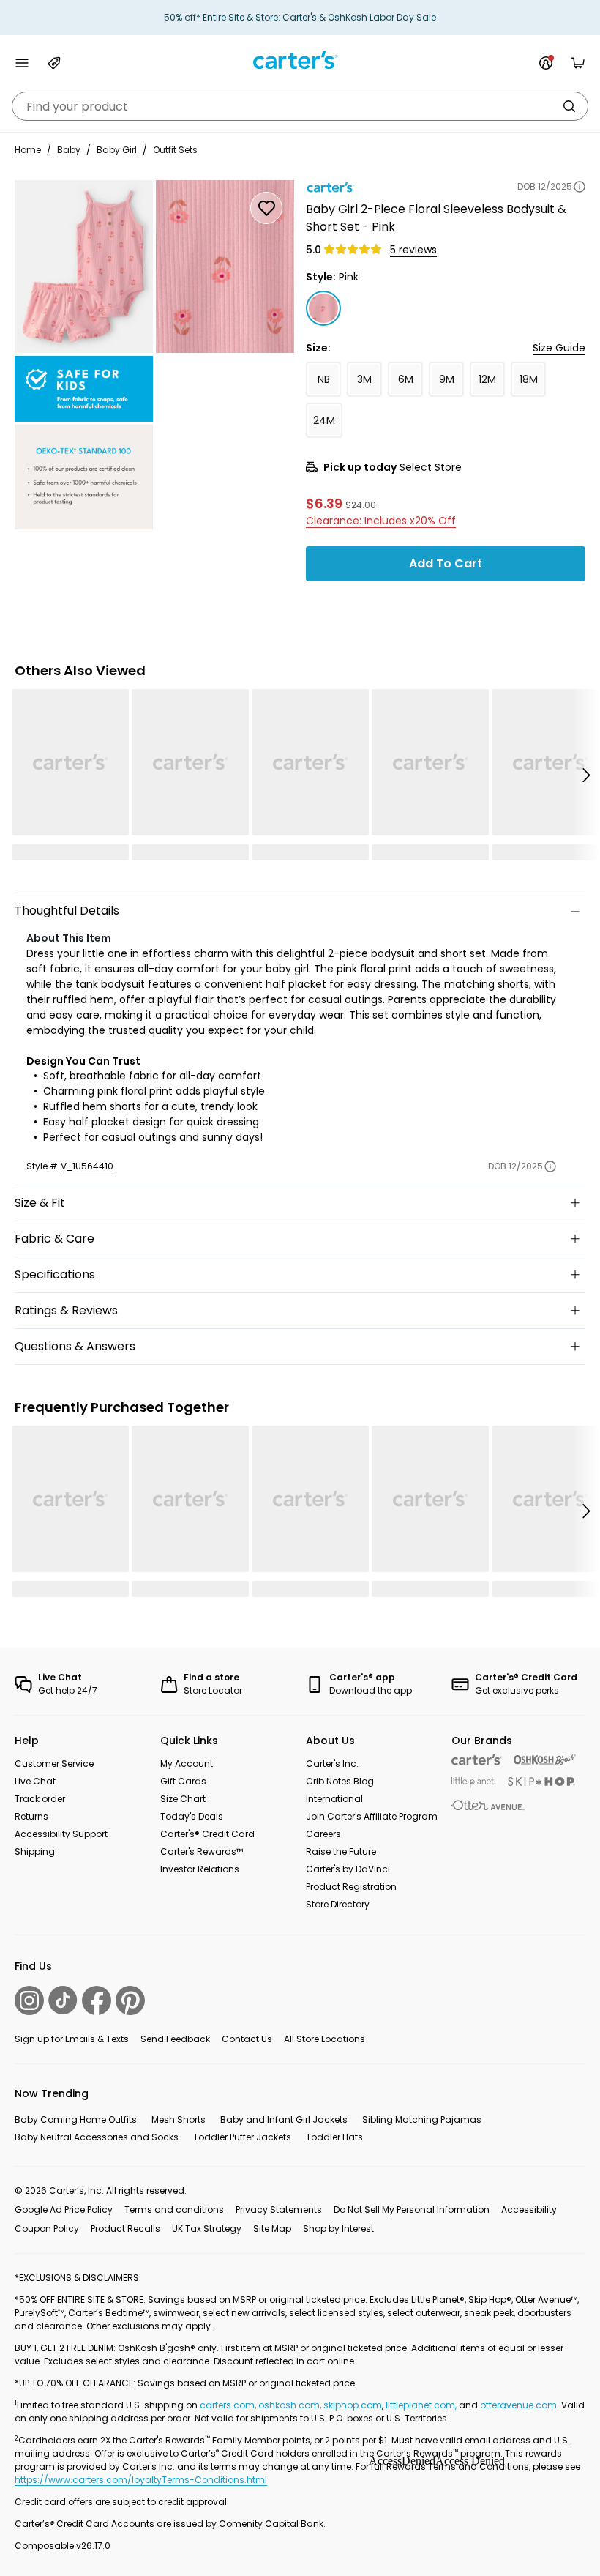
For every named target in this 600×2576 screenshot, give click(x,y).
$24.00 (361, 505)
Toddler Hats (334, 2137)
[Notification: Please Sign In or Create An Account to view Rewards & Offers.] (546, 63)
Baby (69, 150)
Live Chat (35, 1781)
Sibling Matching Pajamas (422, 2119)
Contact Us (247, 2039)
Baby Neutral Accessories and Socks (97, 2137)
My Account (187, 1764)
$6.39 (324, 503)
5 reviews (413, 250)
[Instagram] (29, 2000)
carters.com (227, 2405)
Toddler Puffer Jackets (242, 2137)
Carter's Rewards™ (202, 1851)
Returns (31, 1816)
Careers (323, 1834)
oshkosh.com (289, 2405)
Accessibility (529, 2210)
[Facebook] (97, 2000)
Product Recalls (125, 2229)
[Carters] (477, 1760)
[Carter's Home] (300, 60)
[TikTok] (63, 2000)
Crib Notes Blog (340, 1781)
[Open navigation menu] (22, 63)
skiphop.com (353, 2405)
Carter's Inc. (332, 1764)
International (334, 1799)
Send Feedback (175, 2039)
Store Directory (338, 1904)
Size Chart (183, 1799)
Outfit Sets (175, 150)
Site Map (272, 2229)
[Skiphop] (541, 1782)
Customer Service (54, 1764)
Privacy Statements (279, 2210)
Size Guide (559, 348)
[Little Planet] (474, 1783)
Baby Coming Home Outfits (76, 2119)
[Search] (569, 106)
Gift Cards (183, 1781)
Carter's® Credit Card (207, 1834)
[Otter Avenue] (488, 1805)
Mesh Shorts (179, 2119)
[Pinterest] (130, 2000)
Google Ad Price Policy (64, 2210)
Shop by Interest (338, 2229)
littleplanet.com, (422, 2405)
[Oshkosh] (545, 1760)
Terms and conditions (174, 2210)
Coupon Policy (47, 2229)
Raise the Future (341, 1851)
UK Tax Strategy (207, 2229)
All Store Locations (325, 2039)
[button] (585, 775)
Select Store (431, 467)
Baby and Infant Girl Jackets (284, 2119)
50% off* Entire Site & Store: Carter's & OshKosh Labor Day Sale (300, 17)
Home (28, 150)
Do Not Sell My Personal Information (412, 2210)
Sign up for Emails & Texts (72, 2039)
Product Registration (351, 1887)
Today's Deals (192, 1816)
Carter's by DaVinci (348, 1869)
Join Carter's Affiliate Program (372, 1816)
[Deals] (54, 63)
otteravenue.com (518, 2405)
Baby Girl (117, 150)
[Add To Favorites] (266, 208)
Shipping (35, 1851)
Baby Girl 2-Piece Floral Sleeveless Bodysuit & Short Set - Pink (436, 218)
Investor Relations (200, 1869)
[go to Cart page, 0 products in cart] (578, 63)
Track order (40, 1799)
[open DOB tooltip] (580, 187)
